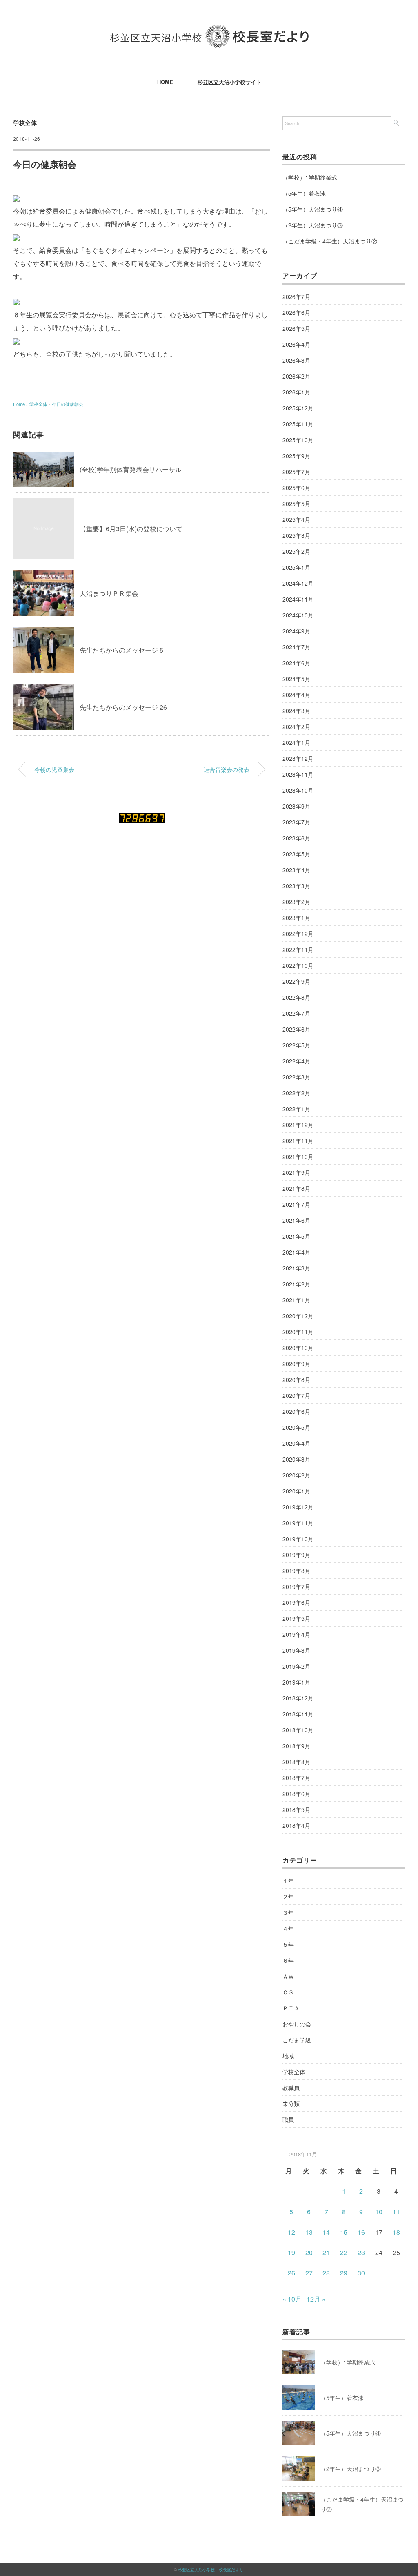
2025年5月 (296, 504)
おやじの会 (297, 2024)
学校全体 (25, 123)
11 (396, 2212)
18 (396, 2232)
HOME (165, 82)
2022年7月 (296, 1013)
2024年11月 (298, 599)
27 (309, 2273)
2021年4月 (296, 1252)
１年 (288, 1881)
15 (344, 2232)
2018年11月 (298, 1714)
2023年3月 (296, 886)
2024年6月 (296, 663)
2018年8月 (296, 1762)
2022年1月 (296, 1109)
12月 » (316, 2299)
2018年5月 (296, 1809)
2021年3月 (296, 1268)
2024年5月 (296, 679)
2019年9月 (296, 1555)
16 (361, 2232)
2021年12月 (298, 1125)
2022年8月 (296, 997)
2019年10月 (298, 1539)
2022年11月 (298, 949)
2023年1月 (296, 918)
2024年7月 (296, 647)
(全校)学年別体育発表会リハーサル (131, 469)
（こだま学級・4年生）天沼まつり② (330, 241)
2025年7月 (296, 472)
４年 (288, 1928)
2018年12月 (298, 1698)
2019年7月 (296, 1587)
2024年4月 (296, 695)
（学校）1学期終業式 (310, 177)
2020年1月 (296, 1491)
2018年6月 (296, 1794)
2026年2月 (296, 376)
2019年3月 (296, 1650)
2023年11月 (298, 774)
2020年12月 (298, 1316)
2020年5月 (296, 1427)
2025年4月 (296, 519)
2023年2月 (296, 902)
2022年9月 (296, 981)
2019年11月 (298, 1523)
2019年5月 (296, 1618)
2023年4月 (296, 870)
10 (379, 2212)
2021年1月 (296, 1300)
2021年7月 (296, 1204)
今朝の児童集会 (54, 769)
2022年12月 (298, 934)
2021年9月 (296, 1172)
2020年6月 (296, 1411)
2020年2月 (296, 1475)
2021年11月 (298, 1141)
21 (326, 2252)
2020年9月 (296, 1364)
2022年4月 (296, 1061)
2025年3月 (296, 535)
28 (326, 2273)
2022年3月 (296, 1077)
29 (344, 2273)
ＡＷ (288, 1976)
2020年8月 (296, 1379)
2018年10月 (298, 1730)
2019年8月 (296, 1571)
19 (291, 2252)
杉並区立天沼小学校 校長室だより (211, 2569)
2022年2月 (296, 1093)
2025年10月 (298, 440)
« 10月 (292, 2299)
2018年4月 (296, 1825)
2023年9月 (296, 806)
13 (309, 2232)
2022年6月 (296, 1029)
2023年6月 (296, 838)
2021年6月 (296, 1220)
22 (344, 2252)
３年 (288, 1912)
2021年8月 (296, 1188)
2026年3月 (296, 360)
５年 (288, 1944)
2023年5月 (296, 854)
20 (309, 2252)
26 (291, 2273)
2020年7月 (296, 1395)
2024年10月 (298, 615)
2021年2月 (296, 1284)
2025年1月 (296, 567)
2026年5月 (296, 328)
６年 (288, 1960)
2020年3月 (296, 1459)
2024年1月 (296, 742)
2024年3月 (296, 711)
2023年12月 (298, 758)
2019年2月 (296, 1666)
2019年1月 (296, 1682)
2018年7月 (296, 1778)
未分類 (291, 2104)
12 (291, 2232)
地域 (288, 2056)
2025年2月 (296, 551)
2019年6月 (296, 1602)
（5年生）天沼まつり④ (313, 209)
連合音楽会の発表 (227, 769)
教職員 (291, 2088)
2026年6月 (296, 312)
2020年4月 (296, 1443)
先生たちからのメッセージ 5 (121, 650)
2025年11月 (298, 424)
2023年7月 (296, 822)
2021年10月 (298, 1157)
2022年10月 (298, 965)
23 (361, 2252)
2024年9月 (296, 631)
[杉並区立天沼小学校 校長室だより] (209, 30)
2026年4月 (296, 344)
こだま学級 (297, 2040)
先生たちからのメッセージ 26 (123, 707)
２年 (288, 1896)
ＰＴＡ (291, 2008)
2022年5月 (296, 1045)
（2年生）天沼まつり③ (313, 225)
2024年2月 (296, 726)
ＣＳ (288, 1992)
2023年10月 (298, 790)
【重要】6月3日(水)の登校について (131, 529)
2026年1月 (296, 392)
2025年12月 (298, 408)
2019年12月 (298, 1507)
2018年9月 (296, 1746)
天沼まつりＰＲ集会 (109, 593)
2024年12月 (298, 583)
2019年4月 (296, 1634)
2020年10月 (298, 1348)
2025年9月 (296, 456)
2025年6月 (296, 488)
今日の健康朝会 (68, 404)
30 (361, 2273)
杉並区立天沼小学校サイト (229, 82)
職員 (288, 2119)
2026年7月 (296, 296)
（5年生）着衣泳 (304, 193)
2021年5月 (296, 1236)
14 (326, 2232)
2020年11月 (298, 1332)
